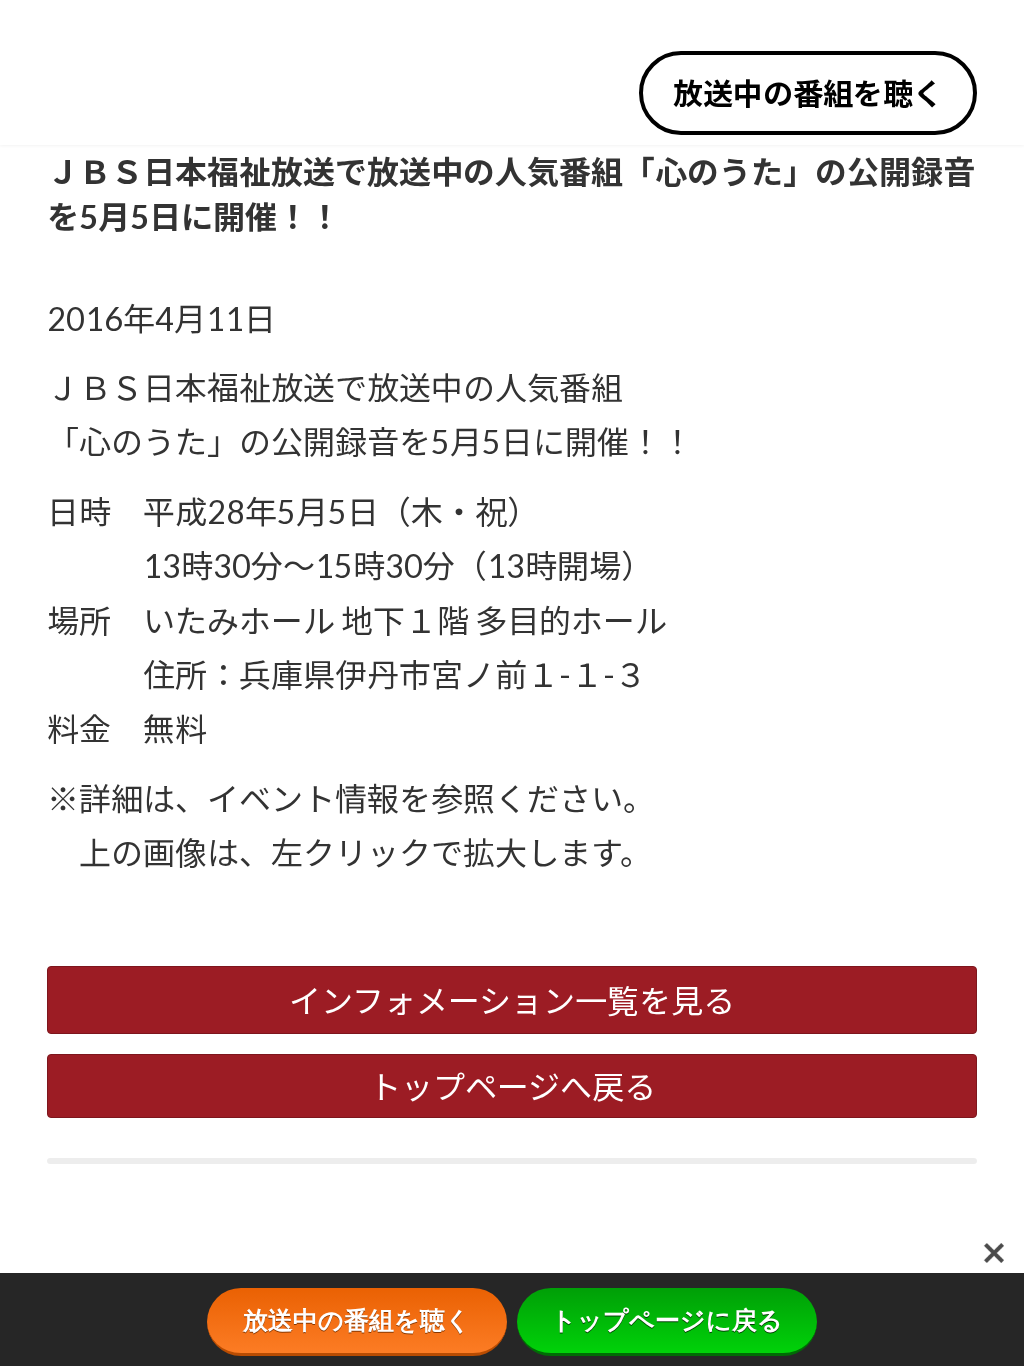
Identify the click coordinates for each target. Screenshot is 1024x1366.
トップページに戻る (667, 1320)
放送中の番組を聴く (808, 93)
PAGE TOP (983, 1306)
